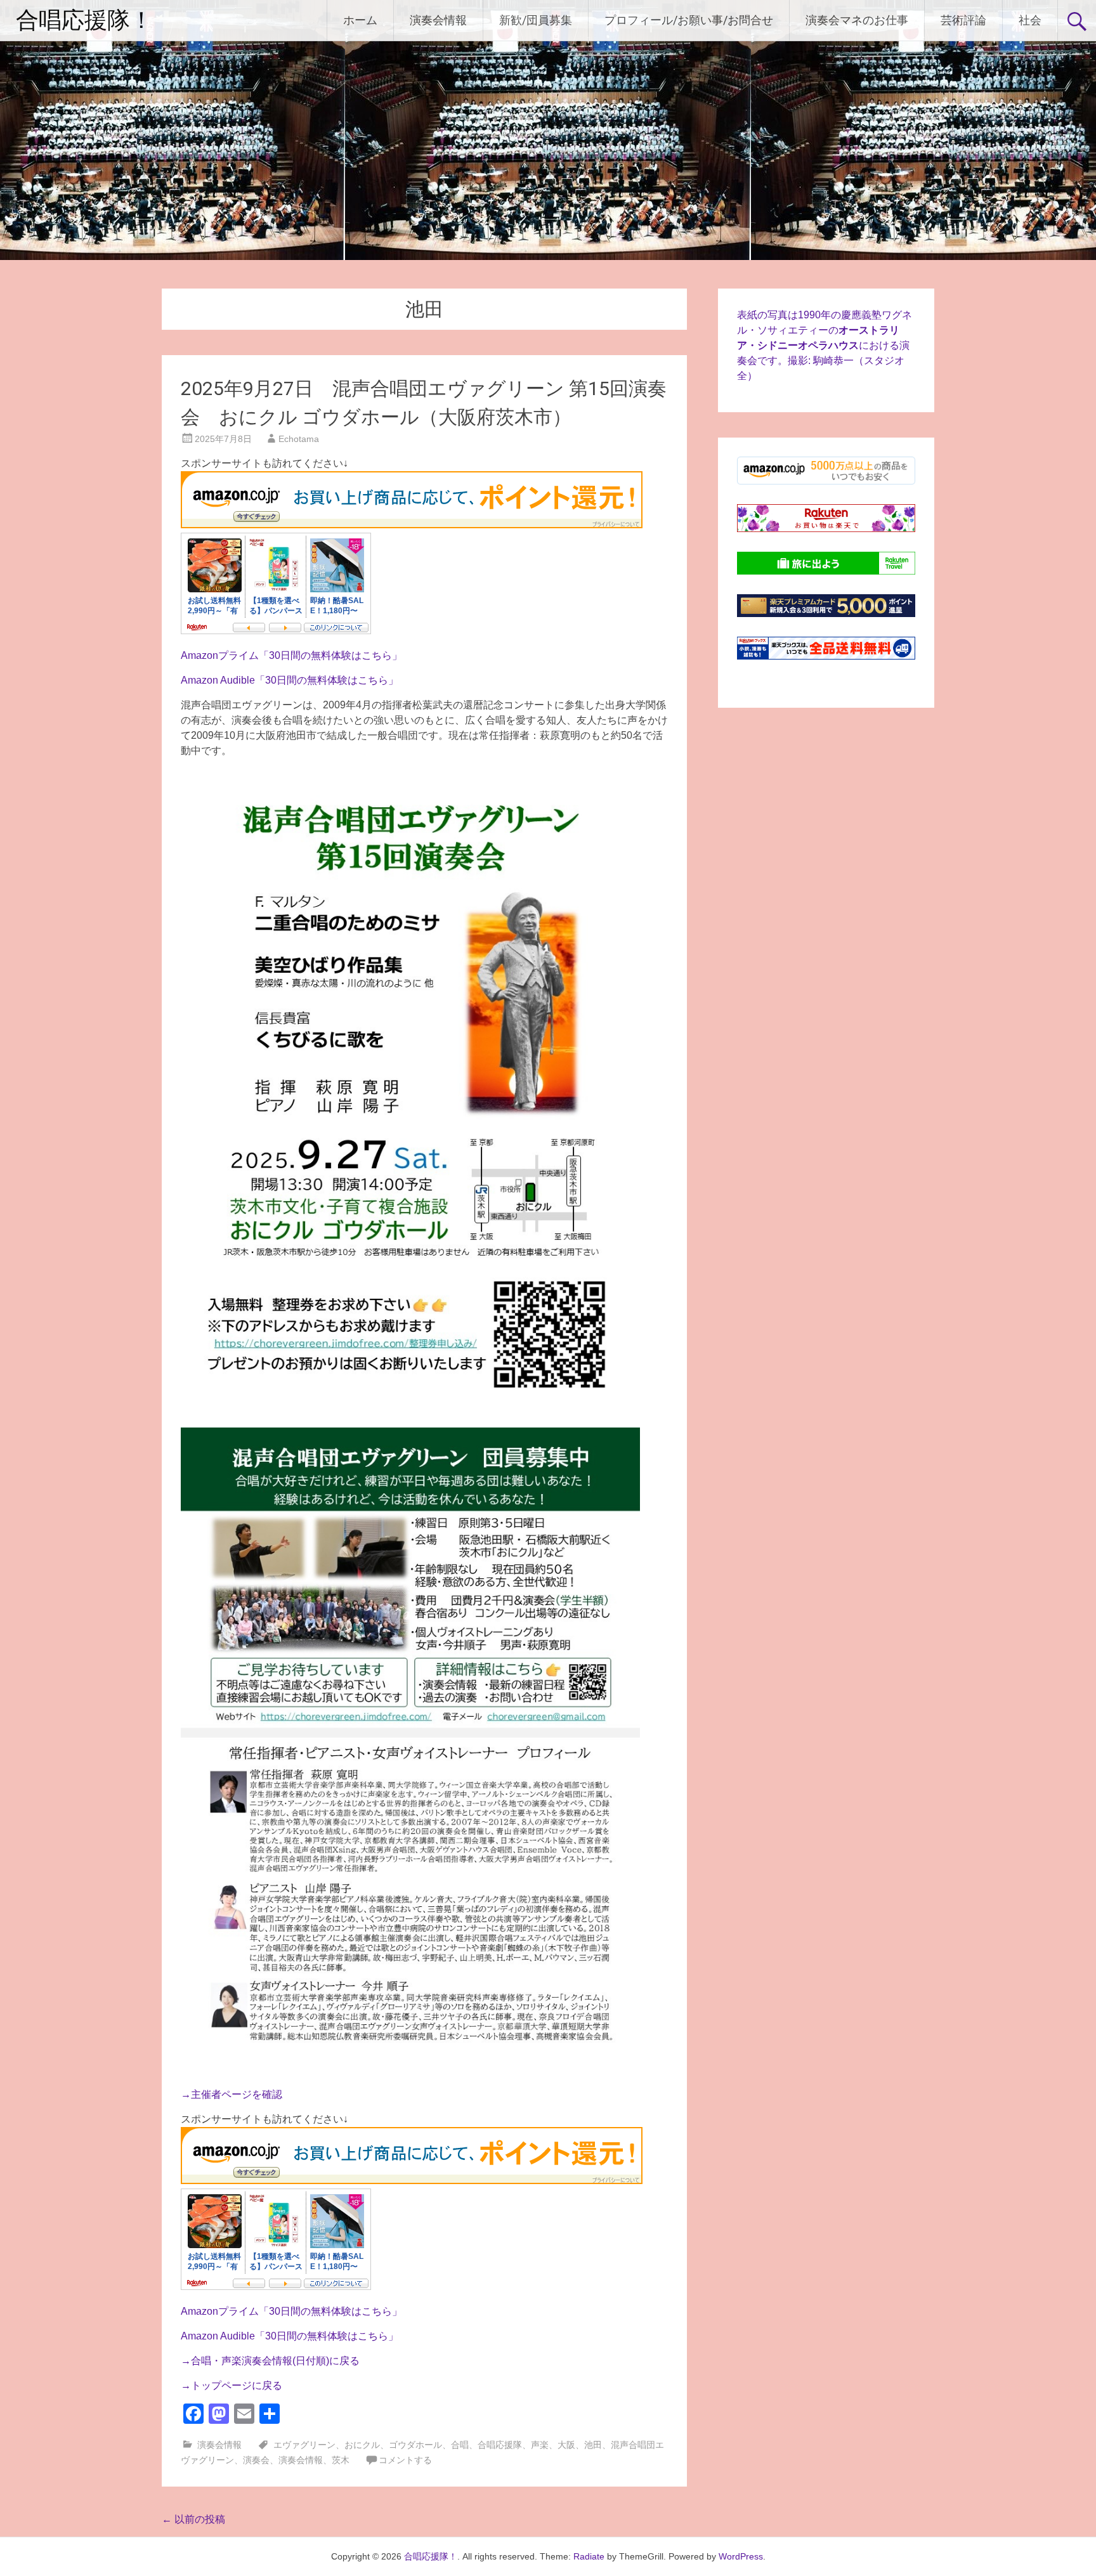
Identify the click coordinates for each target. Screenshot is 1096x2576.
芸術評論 (963, 20)
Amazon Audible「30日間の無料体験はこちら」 (290, 680)
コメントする (405, 2460)
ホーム (360, 20)
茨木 (341, 2460)
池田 (593, 2445)
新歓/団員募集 (536, 20)
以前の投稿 (193, 2519)
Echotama (299, 439)
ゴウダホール (415, 2445)
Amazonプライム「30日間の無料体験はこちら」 (291, 655)
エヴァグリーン (304, 2445)
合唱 (460, 2445)
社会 (1030, 20)
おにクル (362, 2445)
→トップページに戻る (232, 2385)
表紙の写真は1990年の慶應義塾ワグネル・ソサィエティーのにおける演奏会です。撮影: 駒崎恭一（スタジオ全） (825, 345)
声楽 (540, 2445)
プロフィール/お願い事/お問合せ (689, 20)
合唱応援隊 (500, 2445)
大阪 (566, 2445)
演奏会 (256, 2460)
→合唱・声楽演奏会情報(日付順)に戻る (270, 2361)
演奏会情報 (438, 20)
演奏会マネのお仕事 (857, 20)
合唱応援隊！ (84, 20)
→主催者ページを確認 (232, 2094)
